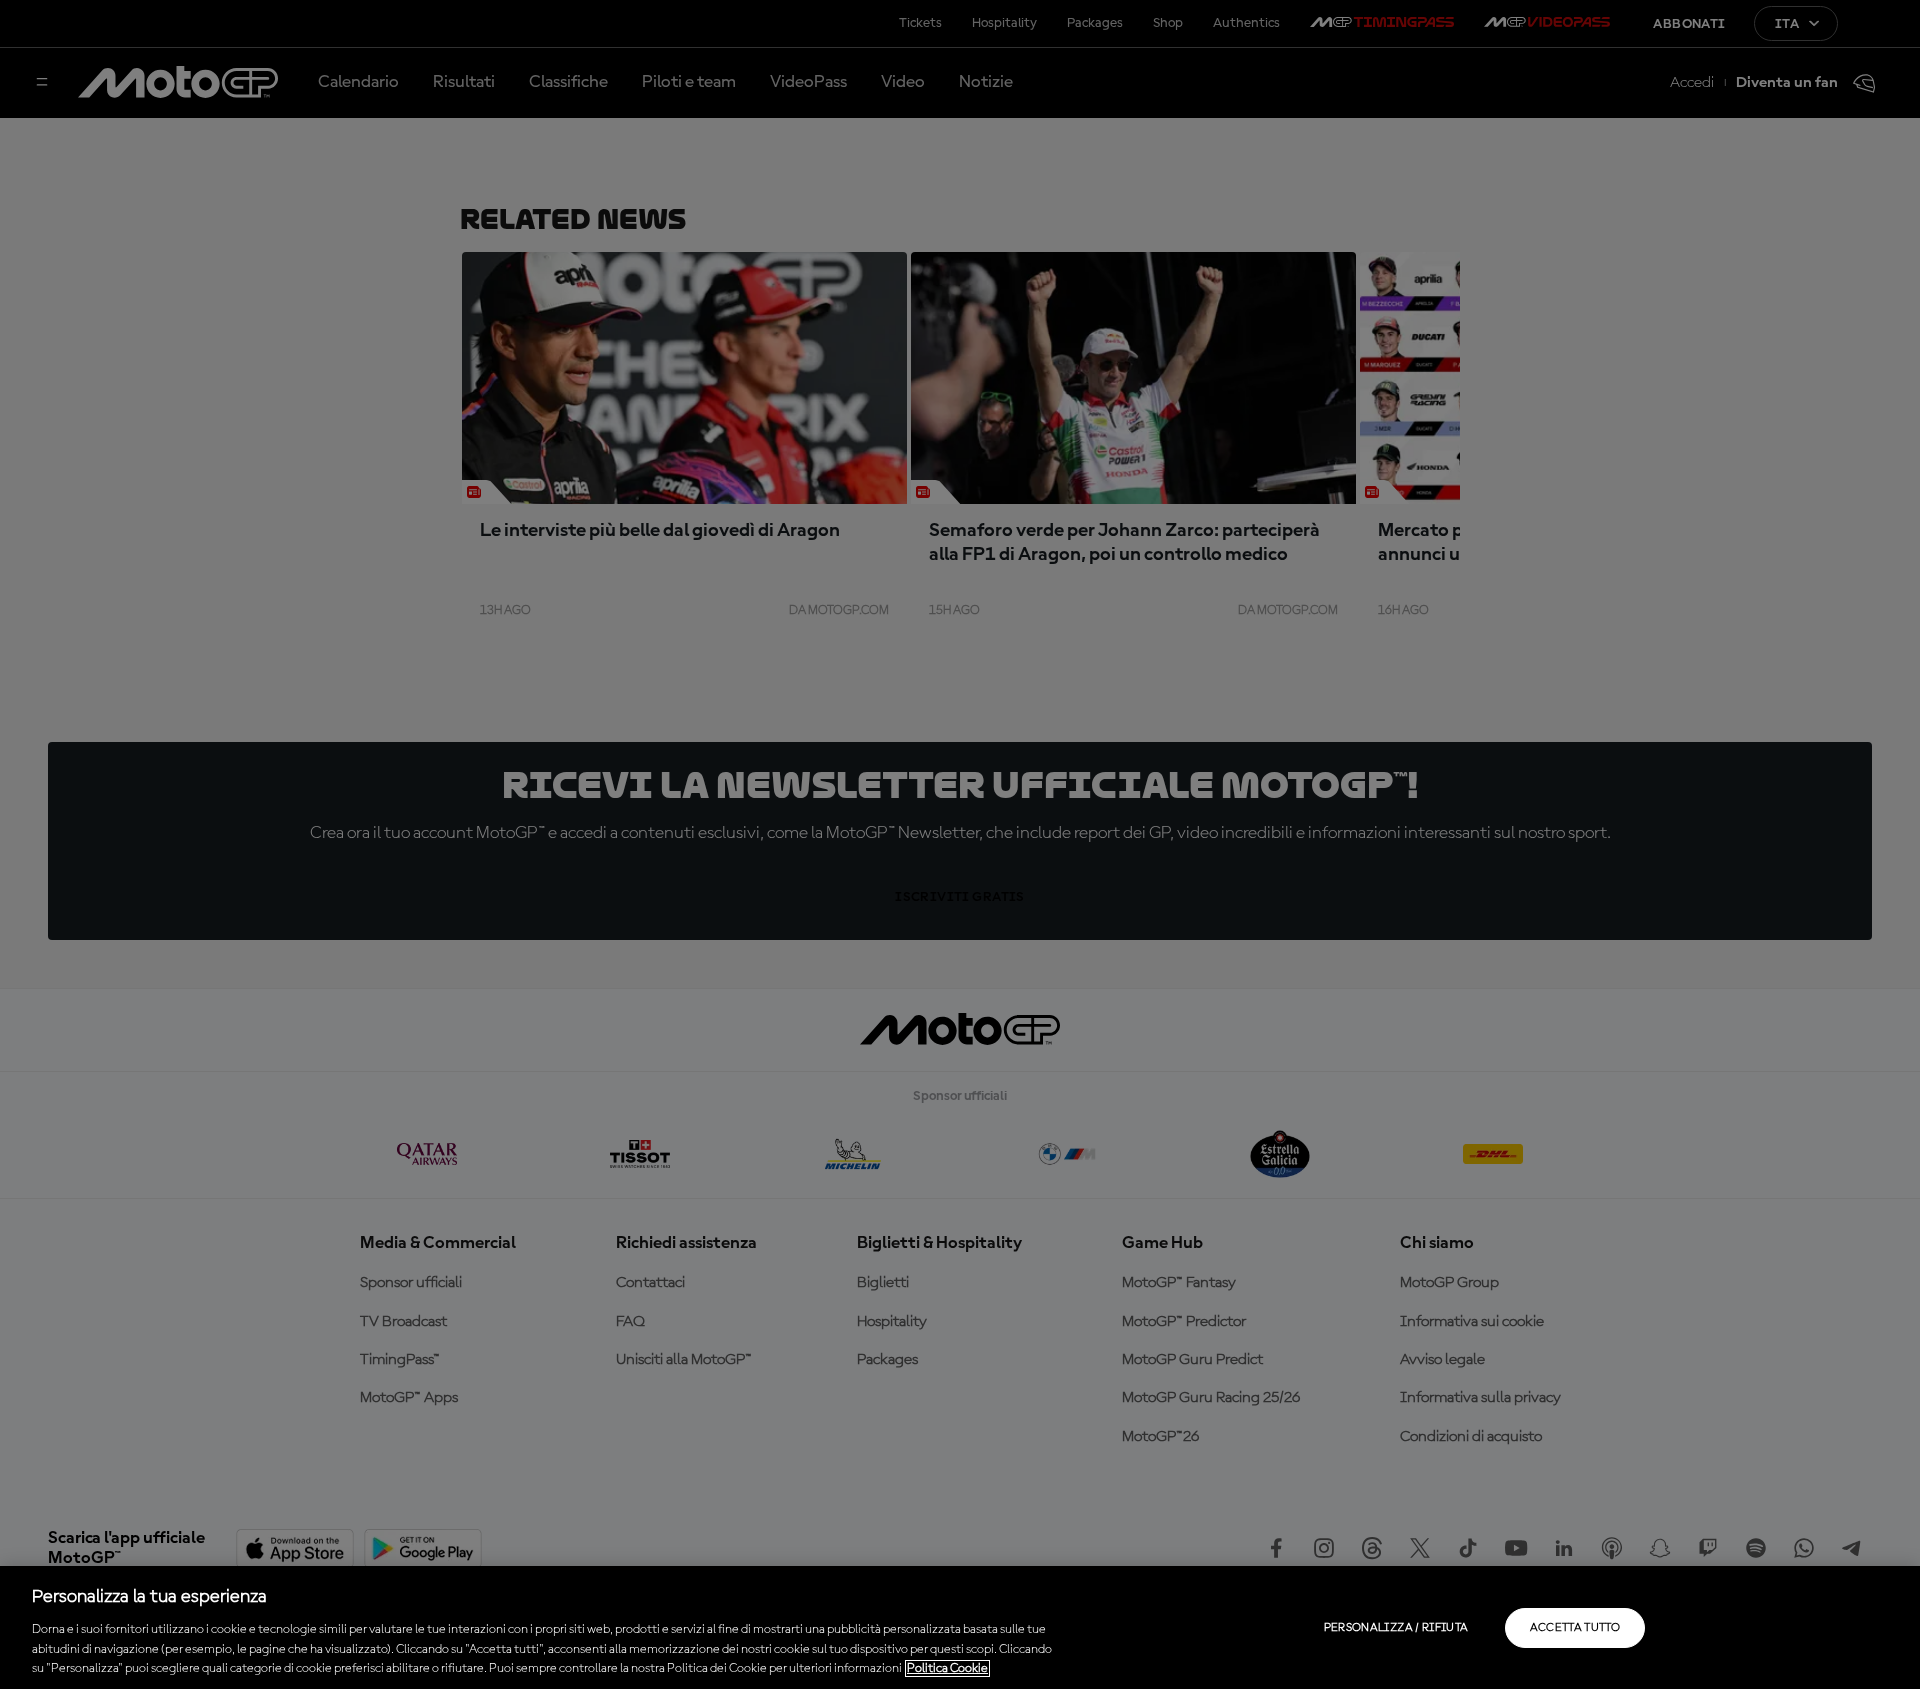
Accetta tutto (1575, 1628)
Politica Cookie (947, 1668)
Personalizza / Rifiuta (1396, 1628)
